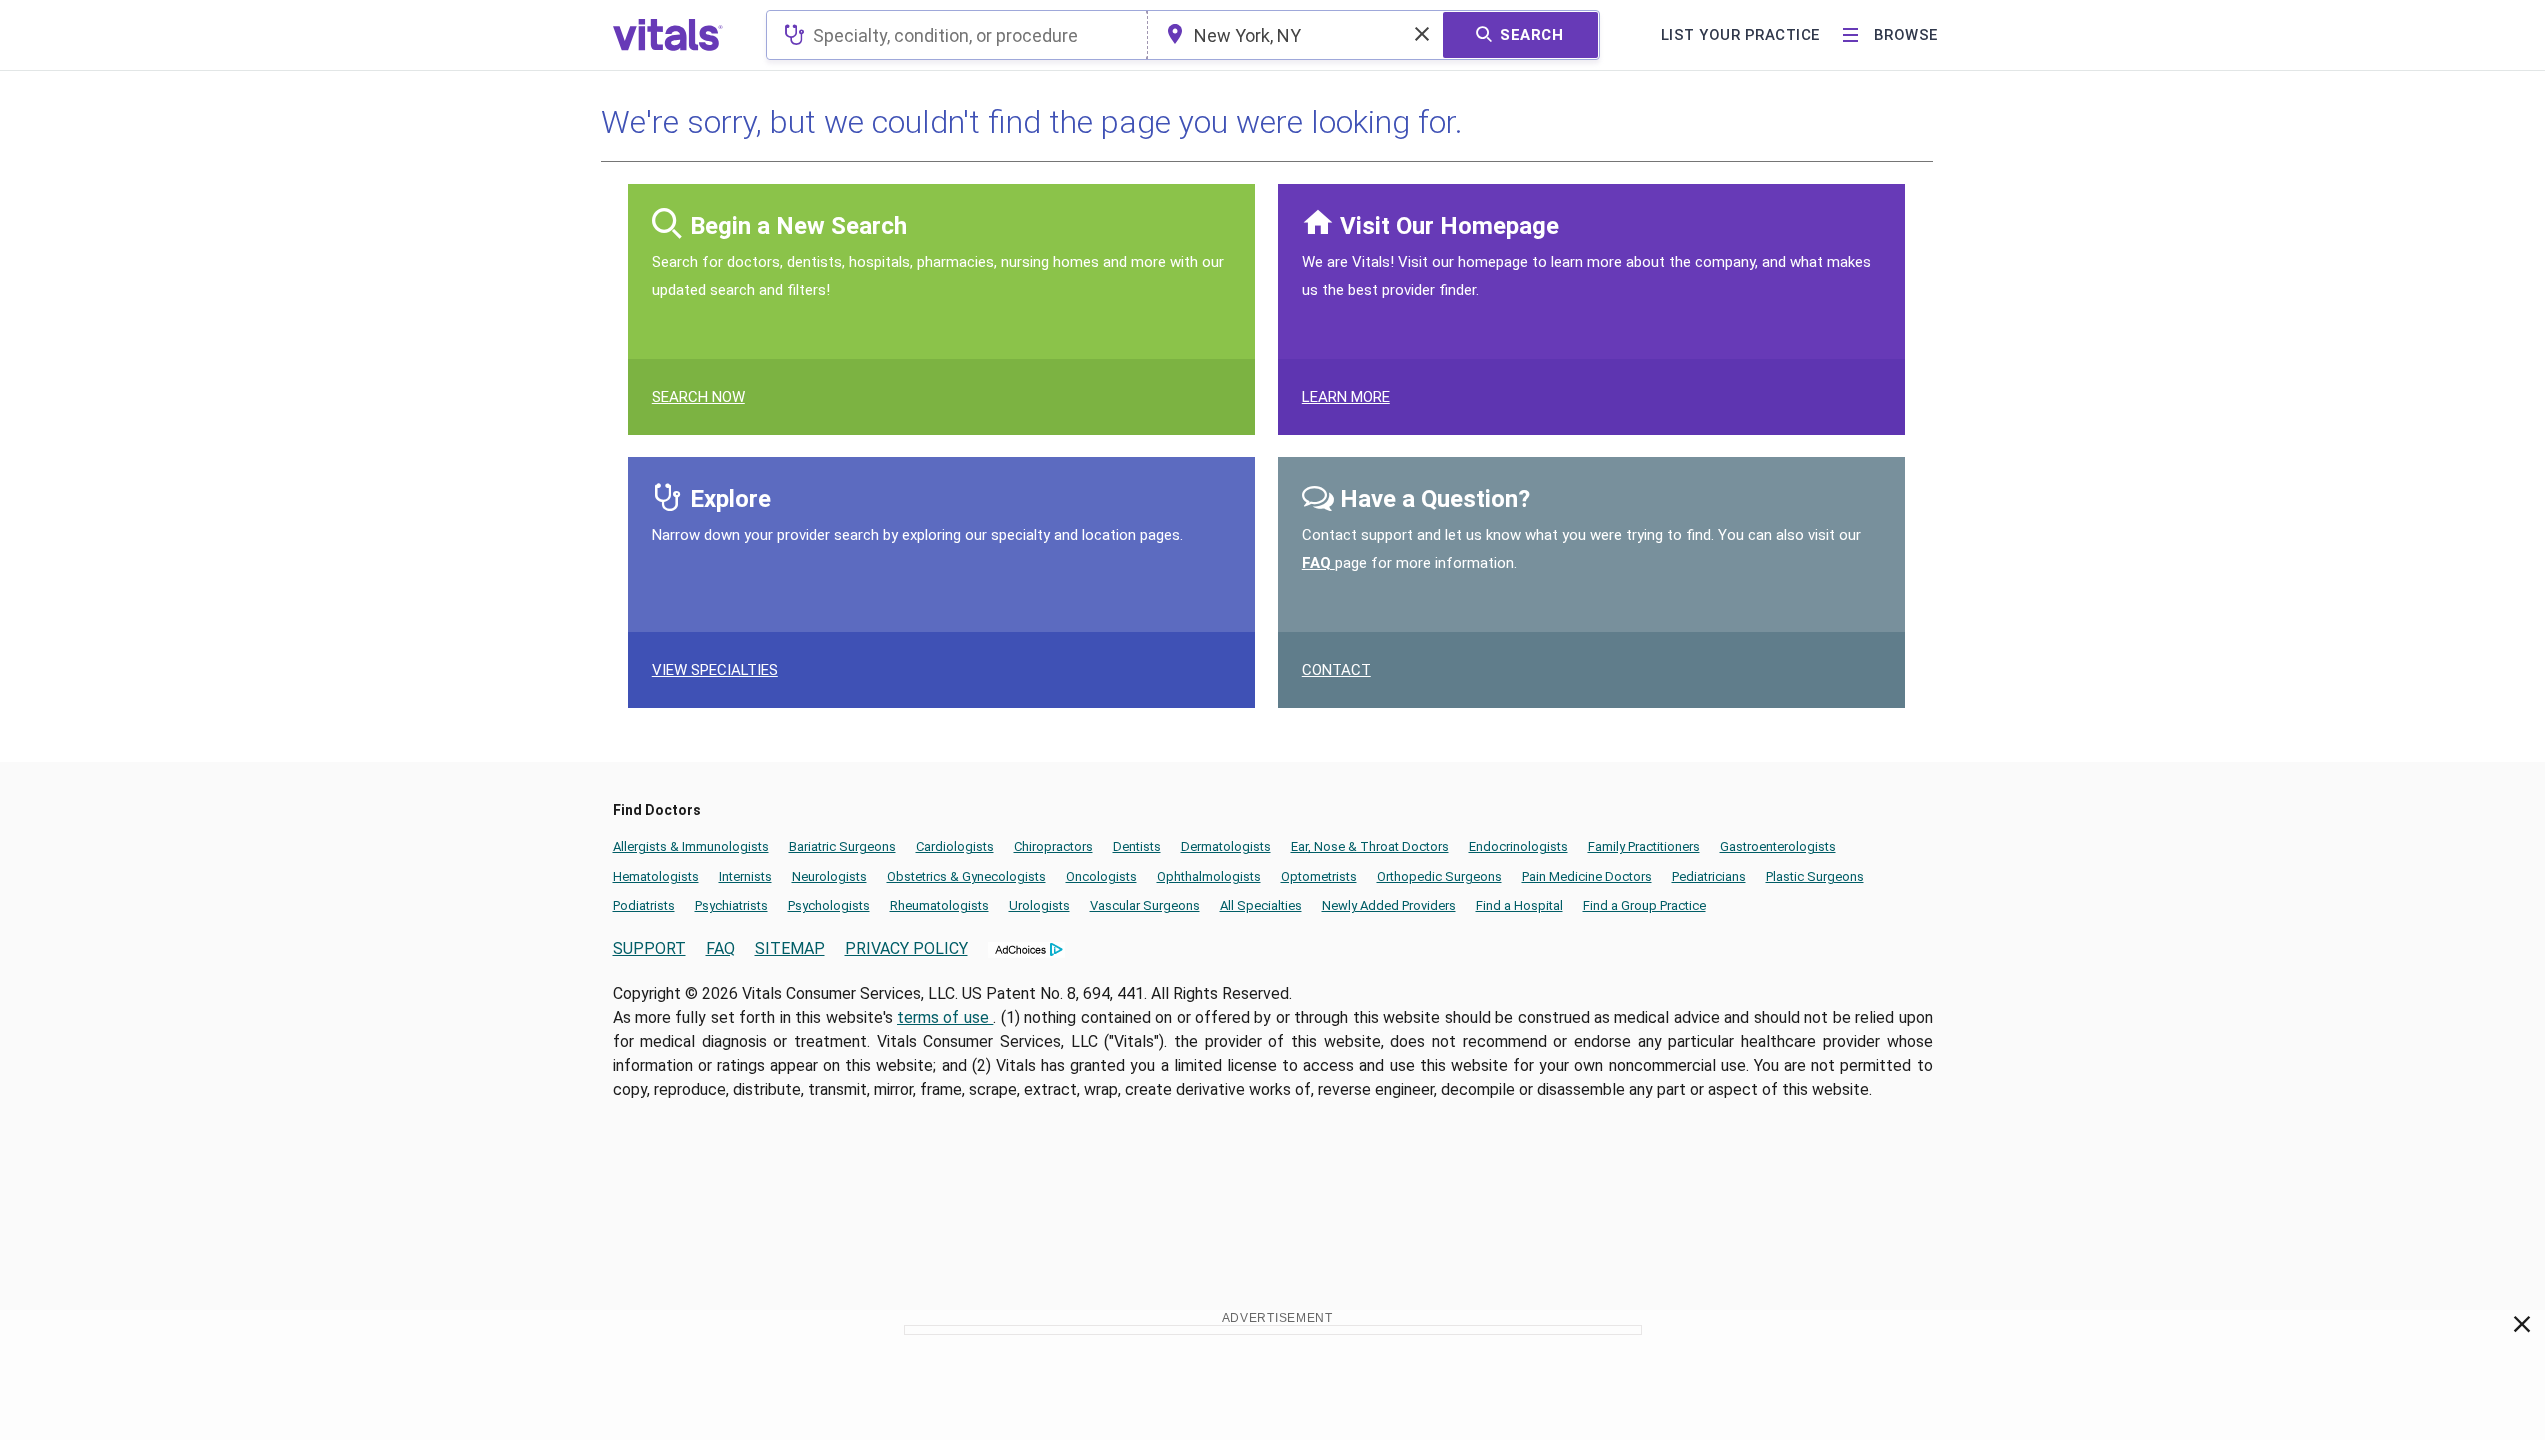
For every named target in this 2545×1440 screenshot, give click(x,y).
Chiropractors (1053, 846)
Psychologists (829, 905)
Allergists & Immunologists (691, 846)
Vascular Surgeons (1145, 905)
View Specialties (715, 670)
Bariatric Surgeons (842, 846)
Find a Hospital (1519, 905)
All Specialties (1261, 905)
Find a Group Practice (1644, 905)
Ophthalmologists (1209, 876)
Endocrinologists (1518, 846)
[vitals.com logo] (668, 35)
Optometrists (1319, 876)
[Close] (2522, 1328)
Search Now (698, 397)
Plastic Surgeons (1815, 876)
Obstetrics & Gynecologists (966, 876)
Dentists (1137, 846)
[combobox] (956, 35)
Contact (1336, 670)
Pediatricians (1709, 876)
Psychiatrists (731, 905)
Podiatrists (644, 905)
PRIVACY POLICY (906, 948)
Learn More (1346, 397)
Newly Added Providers (1389, 905)
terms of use (945, 1017)
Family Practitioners (1644, 846)
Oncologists (1101, 876)
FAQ (1318, 563)
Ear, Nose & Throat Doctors (1370, 846)
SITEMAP (790, 948)
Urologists (1039, 905)
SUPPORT (649, 948)
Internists (745, 876)
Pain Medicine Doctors (1587, 876)
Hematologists (656, 876)
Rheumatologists (939, 905)
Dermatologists (1226, 846)
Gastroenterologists (1778, 846)
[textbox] (956, 35)
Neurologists (829, 876)
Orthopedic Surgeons (1439, 876)
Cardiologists (955, 846)
